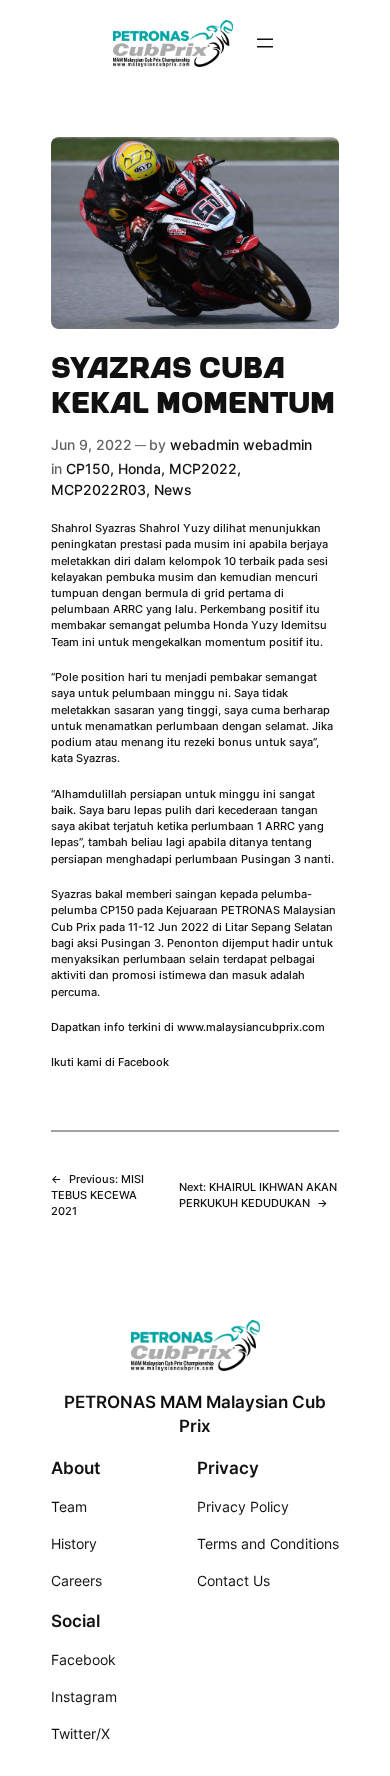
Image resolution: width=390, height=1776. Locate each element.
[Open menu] (265, 43)
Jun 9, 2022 (91, 444)
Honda (139, 468)
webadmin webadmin (241, 444)
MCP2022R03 (98, 489)
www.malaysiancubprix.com (251, 1027)
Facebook (143, 1062)
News (173, 489)
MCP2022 (203, 468)
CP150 (88, 468)
